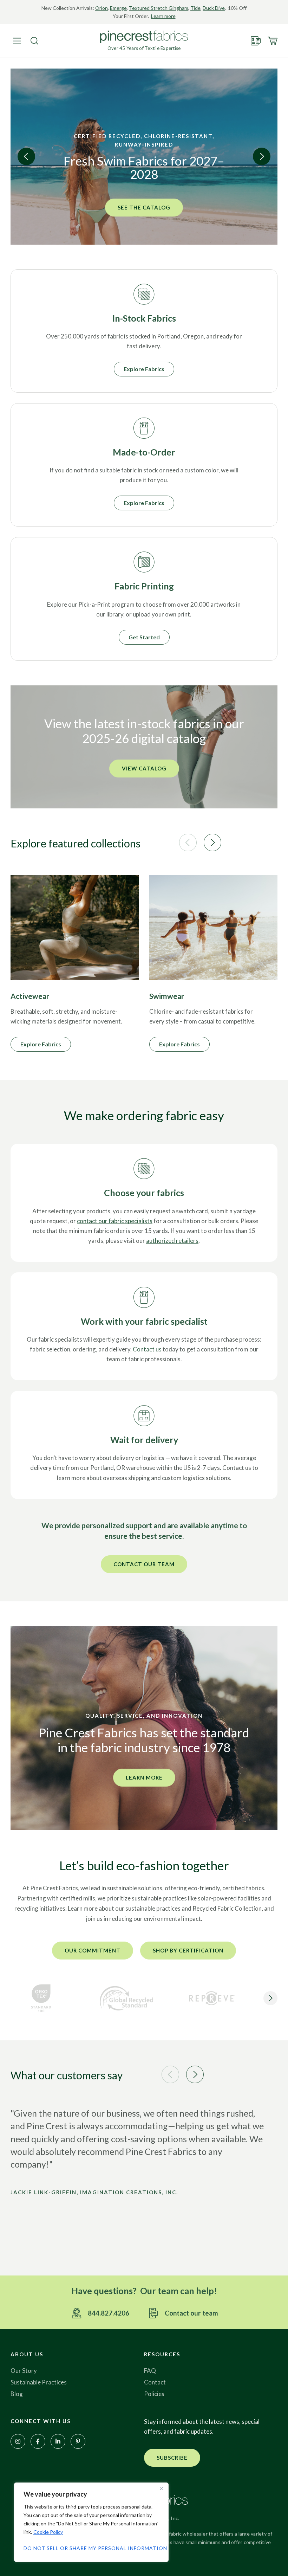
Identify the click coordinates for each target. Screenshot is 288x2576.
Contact (155, 2382)
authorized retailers (172, 1241)
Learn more (163, 16)
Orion (102, 8)
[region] (91, 2522)
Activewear (30, 996)
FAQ (150, 2371)
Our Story (24, 2371)
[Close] (161, 2488)
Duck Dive (214, 8)
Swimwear (167, 996)
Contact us (147, 1349)
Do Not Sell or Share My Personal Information (91, 2548)
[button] (26, 156)
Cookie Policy (48, 2532)
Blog (17, 2394)
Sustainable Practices (39, 2382)
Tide (195, 8)
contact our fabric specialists (115, 1221)
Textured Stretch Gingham (159, 8)
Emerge (118, 8)
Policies (154, 2394)
